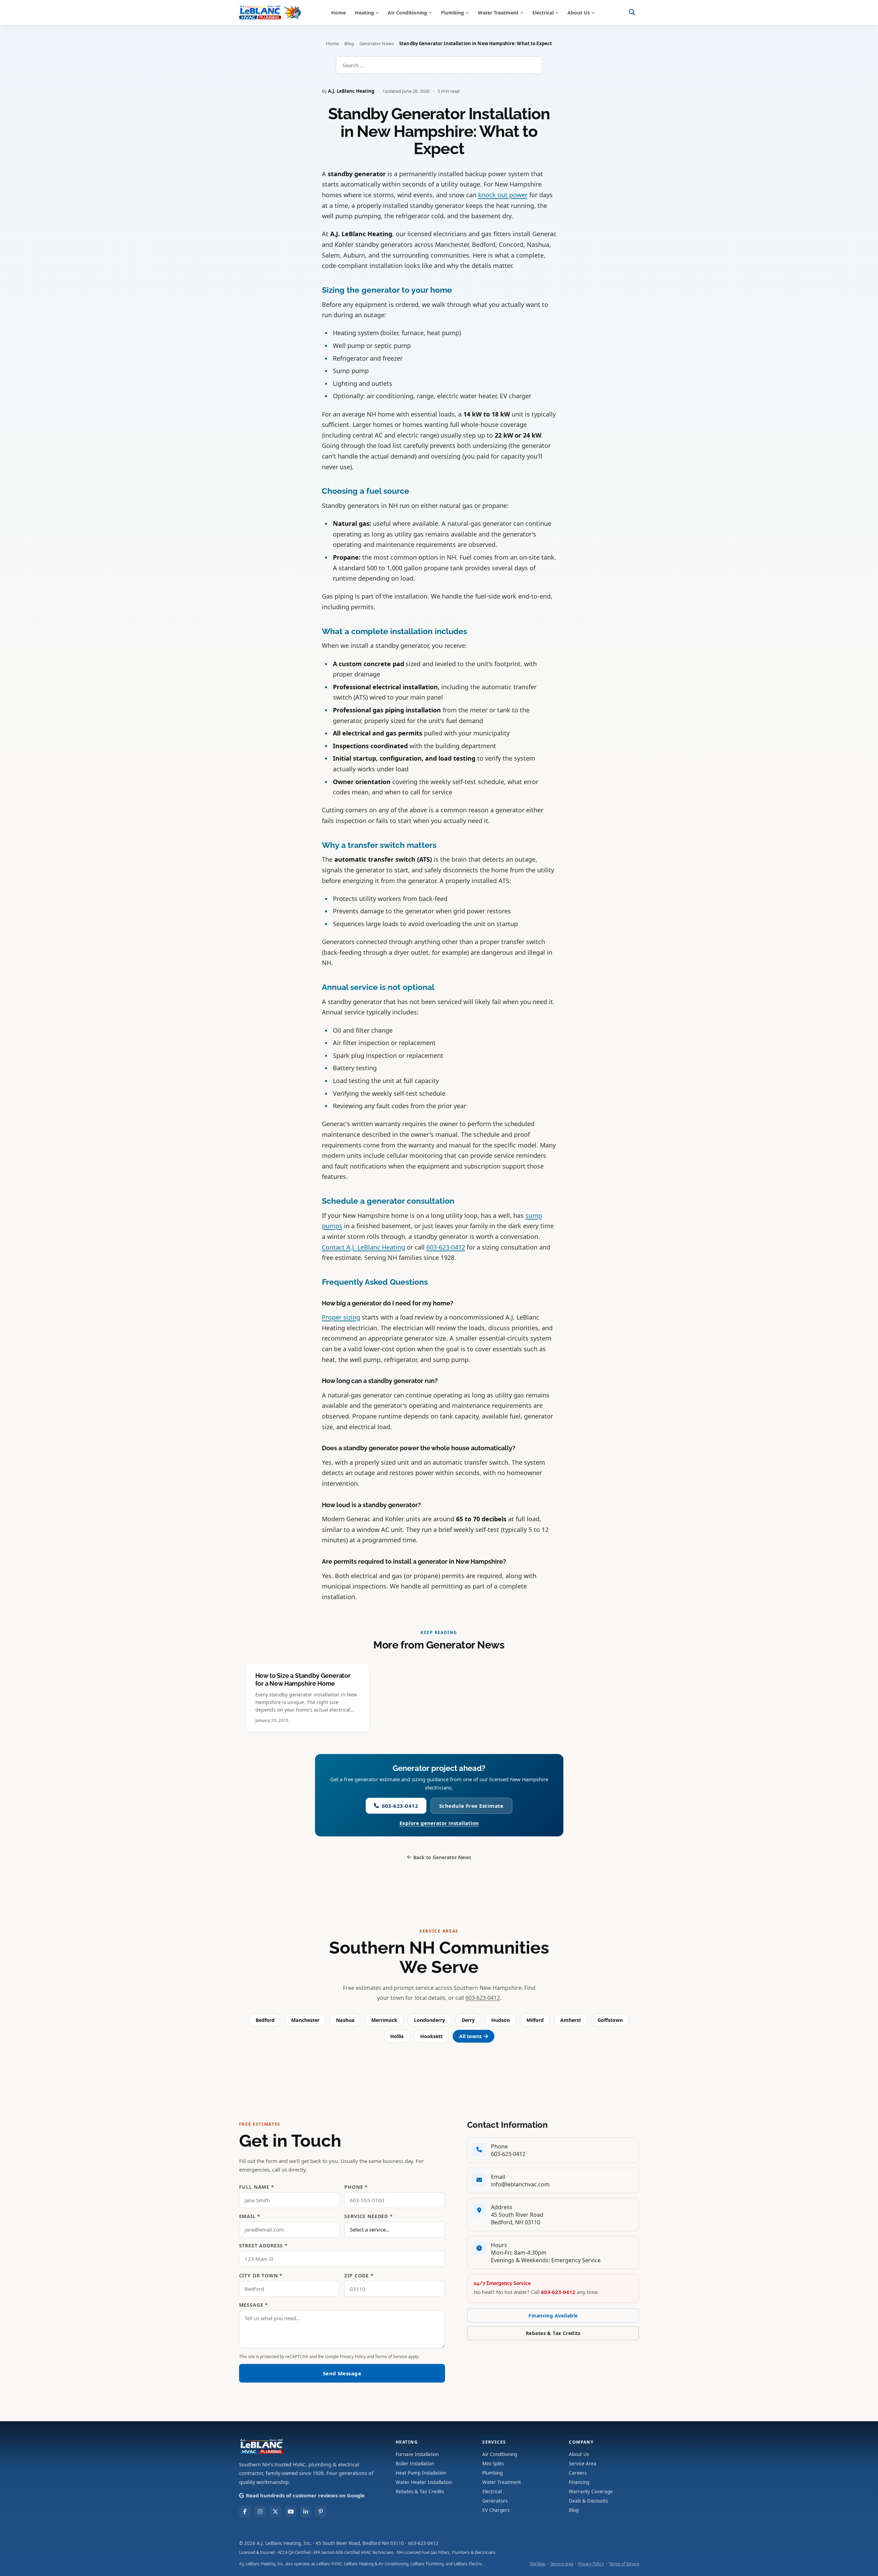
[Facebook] (245, 2512)
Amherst (571, 2020)
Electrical (543, 13)
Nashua (345, 2020)
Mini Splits (493, 2464)
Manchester (305, 2020)
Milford (535, 2020)
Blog (349, 43)
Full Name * (257, 2187)
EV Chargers (496, 2510)
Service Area (583, 2464)
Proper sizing (341, 1317)
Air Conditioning (407, 13)
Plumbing (452, 13)
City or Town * (261, 2276)
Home (338, 13)
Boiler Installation (415, 2464)
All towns (470, 2036)
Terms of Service (391, 2357)
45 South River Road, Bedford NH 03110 (360, 2543)
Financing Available (553, 2316)
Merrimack (384, 2020)
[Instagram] (260, 2512)
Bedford (265, 2020)
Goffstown (610, 2020)
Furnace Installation (417, 2454)
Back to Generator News (442, 1857)
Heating (364, 13)
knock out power (503, 195)
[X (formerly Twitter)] (275, 2512)
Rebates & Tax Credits (553, 2333)
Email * (250, 2216)
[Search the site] (632, 12)
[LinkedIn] (306, 2512)
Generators (495, 2501)
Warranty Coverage (591, 2492)
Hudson (501, 2020)
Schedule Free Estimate (471, 1806)
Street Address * (263, 2246)
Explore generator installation (439, 1823)
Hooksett (431, 2036)
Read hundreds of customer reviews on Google (305, 2495)
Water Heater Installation (424, 2482)
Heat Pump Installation (421, 2473)
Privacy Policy (353, 2357)
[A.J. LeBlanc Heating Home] (270, 12)
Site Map (538, 2564)
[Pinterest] (321, 2512)
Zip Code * (359, 2276)
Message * (254, 2305)
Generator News (377, 43)
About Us (579, 13)
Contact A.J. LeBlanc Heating (363, 1247)
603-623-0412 (446, 1247)
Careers (578, 2473)
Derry (468, 2020)
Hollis (397, 2036)
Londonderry (430, 2020)
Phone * (356, 2187)
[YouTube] (290, 2512)
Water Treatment (498, 13)
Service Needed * (368, 2216)
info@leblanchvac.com (520, 2184)
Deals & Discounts (588, 2501)
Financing (579, 2482)
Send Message (342, 2373)
